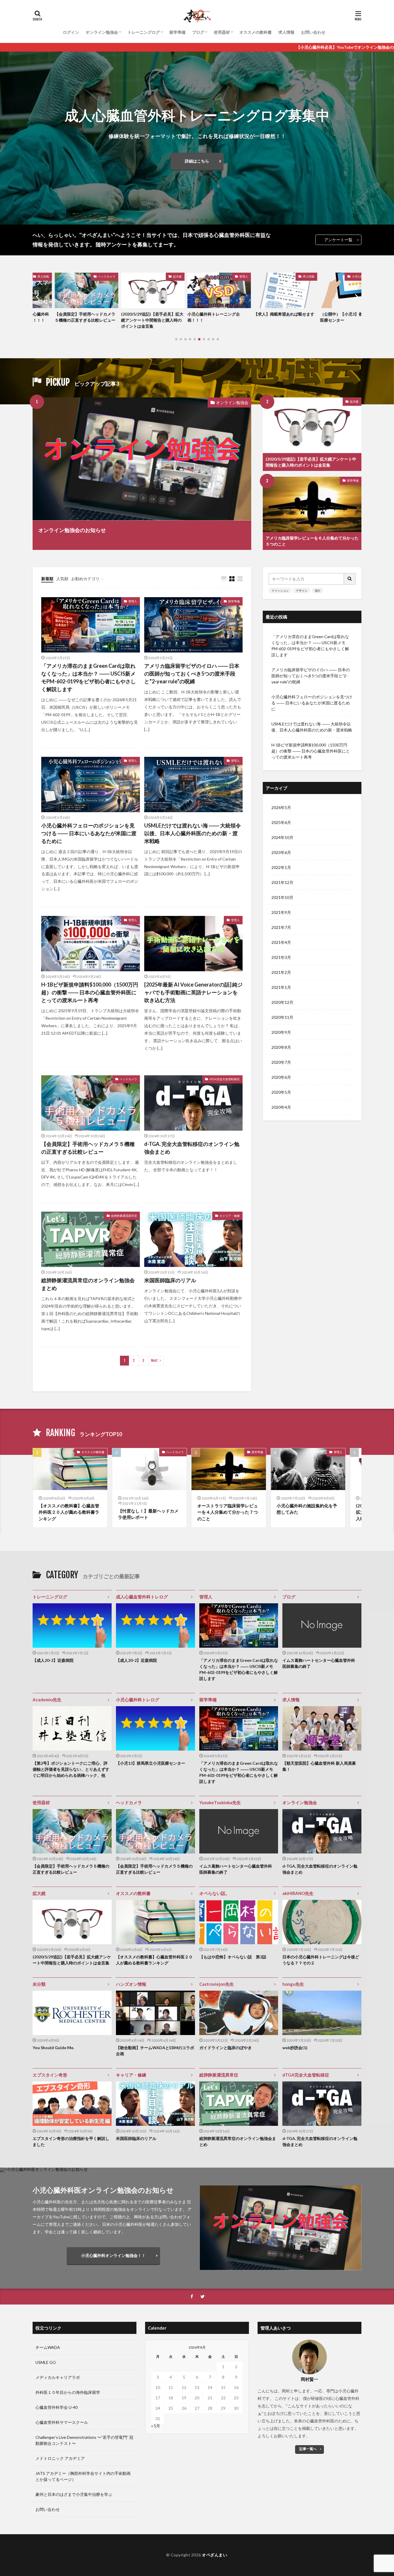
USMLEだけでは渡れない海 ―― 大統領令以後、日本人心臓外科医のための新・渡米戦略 (193, 833)
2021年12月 (282, 882)
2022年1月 (281, 867)
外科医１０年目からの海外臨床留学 (68, 2392)
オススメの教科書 (256, 32)
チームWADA (48, 2347)
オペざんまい (214, 2555)
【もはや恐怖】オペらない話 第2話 (233, 1957)
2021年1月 (281, 987)
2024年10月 (282, 837)
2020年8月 (281, 1047)
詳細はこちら (197, 161)
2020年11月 (282, 1017)
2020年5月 (281, 1092)
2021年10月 (282, 897)
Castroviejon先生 (217, 1984)
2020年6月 (281, 1077)
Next (154, 1360)
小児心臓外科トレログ (278, 276)
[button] (6, 138)
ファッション (280, 591)
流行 (318, 591)
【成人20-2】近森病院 (53, 1660)
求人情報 (286, 32)
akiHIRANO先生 (298, 1893)
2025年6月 (281, 822)
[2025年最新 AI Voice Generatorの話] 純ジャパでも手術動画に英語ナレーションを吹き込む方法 (193, 992)
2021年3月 (281, 957)
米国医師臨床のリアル (170, 1280)
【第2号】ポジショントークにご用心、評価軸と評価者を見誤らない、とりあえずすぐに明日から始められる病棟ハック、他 (71, 1769)
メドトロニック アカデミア (60, 2458)
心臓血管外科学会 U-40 (57, 2407)
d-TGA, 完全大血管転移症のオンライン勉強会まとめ (192, 1148)
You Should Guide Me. (53, 2048)
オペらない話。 (214, 1893)
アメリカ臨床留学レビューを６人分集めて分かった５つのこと (312, 541)
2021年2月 (281, 972)
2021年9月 (281, 912)
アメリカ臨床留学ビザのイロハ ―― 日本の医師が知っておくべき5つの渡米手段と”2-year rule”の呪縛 (192, 674)
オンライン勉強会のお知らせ (72, 530)
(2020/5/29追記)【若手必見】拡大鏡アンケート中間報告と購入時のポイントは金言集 (64, 320)
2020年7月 (281, 1062)
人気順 (62, 579)
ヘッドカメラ (128, 1079)
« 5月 (156, 2426)
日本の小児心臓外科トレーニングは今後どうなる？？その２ (321, 1960)
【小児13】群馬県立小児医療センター (151, 1763)
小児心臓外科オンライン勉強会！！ (113, 2255)
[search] (350, 579)
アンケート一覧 (338, 240)
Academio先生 (47, 1700)
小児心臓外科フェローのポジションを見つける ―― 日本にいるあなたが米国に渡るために (89, 833)
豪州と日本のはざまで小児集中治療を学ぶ (74, 2494)
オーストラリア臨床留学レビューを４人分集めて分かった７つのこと (228, 1512)
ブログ (198, 32)
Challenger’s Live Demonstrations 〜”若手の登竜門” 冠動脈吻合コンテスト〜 (84, 2440)
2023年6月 (281, 852)
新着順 (47, 579)
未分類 (39, 1984)
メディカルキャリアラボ (58, 2377)
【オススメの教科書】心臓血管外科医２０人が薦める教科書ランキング (69, 1512)
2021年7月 (281, 927)
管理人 (155, 276)
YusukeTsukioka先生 (220, 1802)
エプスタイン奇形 (50, 2075)
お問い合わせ (313, 32)
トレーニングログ (144, 32)
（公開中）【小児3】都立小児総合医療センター (263, 317)
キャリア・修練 (230, 1216)
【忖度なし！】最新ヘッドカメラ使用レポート (148, 1514)
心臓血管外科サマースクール (62, 2422)
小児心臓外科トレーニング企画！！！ (125, 317)
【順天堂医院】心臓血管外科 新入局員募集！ (319, 1766)
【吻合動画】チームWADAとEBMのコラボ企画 (155, 2051)
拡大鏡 (89, 276)
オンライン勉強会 (102, 32)
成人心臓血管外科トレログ (142, 1597)
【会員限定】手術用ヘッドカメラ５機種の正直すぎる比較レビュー (88, 1148)
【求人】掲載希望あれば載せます (196, 314)
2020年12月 (282, 1002)
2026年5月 (281, 807)
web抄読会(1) (295, 2048)
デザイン (302, 591)
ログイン (71, 32)
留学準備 (177, 32)
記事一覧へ (308, 2449)
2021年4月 (281, 942)
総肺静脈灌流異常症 (124, 1216)
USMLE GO (46, 2362)
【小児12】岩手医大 (316, 314)
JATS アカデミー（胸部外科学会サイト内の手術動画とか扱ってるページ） (83, 2476)
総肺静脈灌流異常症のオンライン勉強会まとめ (88, 1284)
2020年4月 (281, 1107)
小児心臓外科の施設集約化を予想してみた (307, 1509)
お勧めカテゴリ (85, 579)
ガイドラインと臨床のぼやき (226, 2048)
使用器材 (222, 32)
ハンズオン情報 (131, 1984)
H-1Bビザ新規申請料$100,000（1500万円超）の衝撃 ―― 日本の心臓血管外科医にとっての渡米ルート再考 (90, 992)
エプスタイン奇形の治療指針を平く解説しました (71, 2141)
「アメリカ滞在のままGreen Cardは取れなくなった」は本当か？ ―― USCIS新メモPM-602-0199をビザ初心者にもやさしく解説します (89, 677)
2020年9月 (281, 1032)
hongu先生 (293, 1984)
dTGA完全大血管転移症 (225, 1079)
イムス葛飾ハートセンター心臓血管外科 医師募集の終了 (321, 1663)
